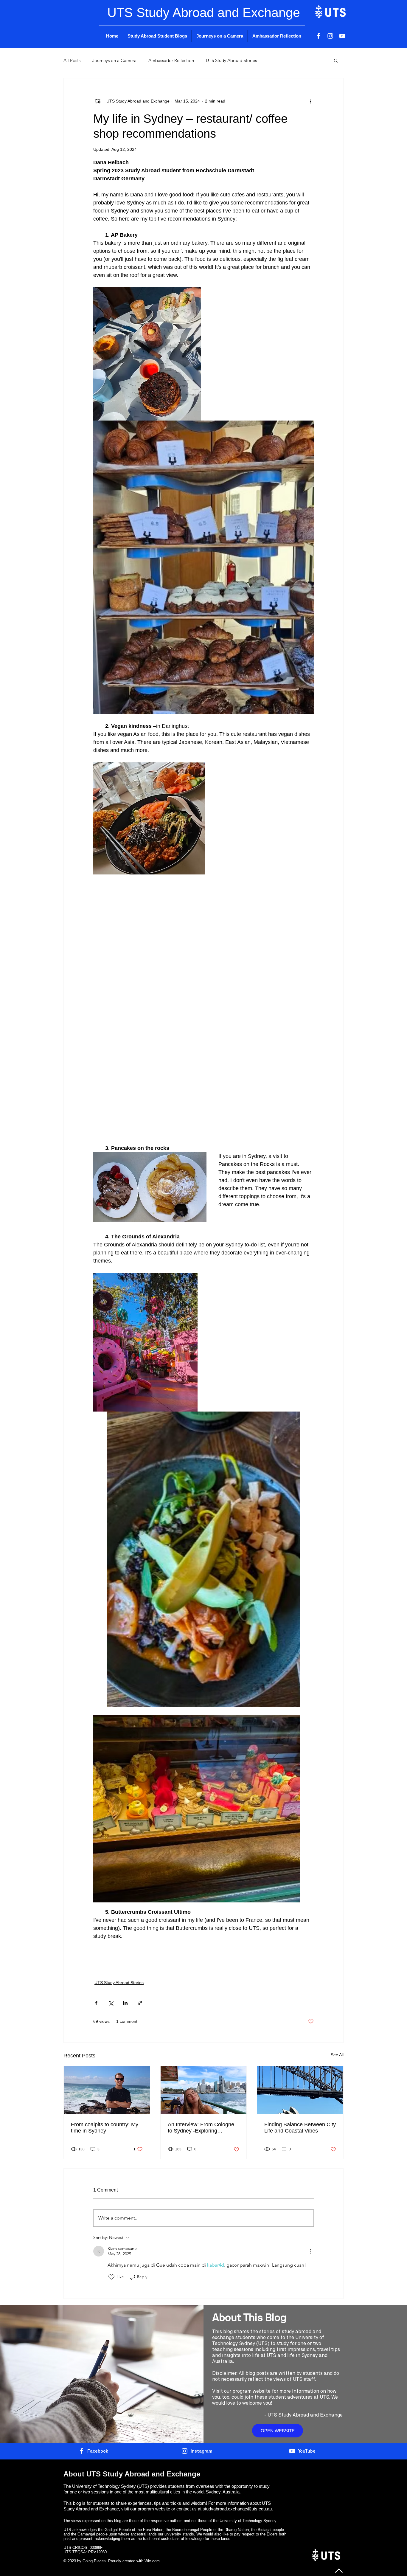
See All (337, 2055)
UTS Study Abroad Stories (231, 60)
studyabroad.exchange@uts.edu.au (237, 2509)
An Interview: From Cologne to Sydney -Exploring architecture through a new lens (201, 2128)
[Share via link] (140, 2003)
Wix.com (152, 2561)
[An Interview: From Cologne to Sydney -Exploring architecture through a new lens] (204, 2090)
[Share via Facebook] (96, 2003)
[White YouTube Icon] (342, 36)
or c (174, 2509)
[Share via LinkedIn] (125, 2003)
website (163, 2509)
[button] (336, 60)
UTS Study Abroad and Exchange (305, 2415)
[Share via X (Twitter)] (111, 2003)
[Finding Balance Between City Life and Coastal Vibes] (300, 2090)
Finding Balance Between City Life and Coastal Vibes (300, 2128)
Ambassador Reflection (171, 60)
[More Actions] (310, 2251)
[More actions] (310, 101)
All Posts (72, 60)
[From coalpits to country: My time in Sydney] (107, 2090)
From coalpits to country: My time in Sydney (105, 2128)
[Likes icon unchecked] (111, 2277)
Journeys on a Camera (114, 60)
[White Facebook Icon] (318, 36)
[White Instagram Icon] (330, 36)
